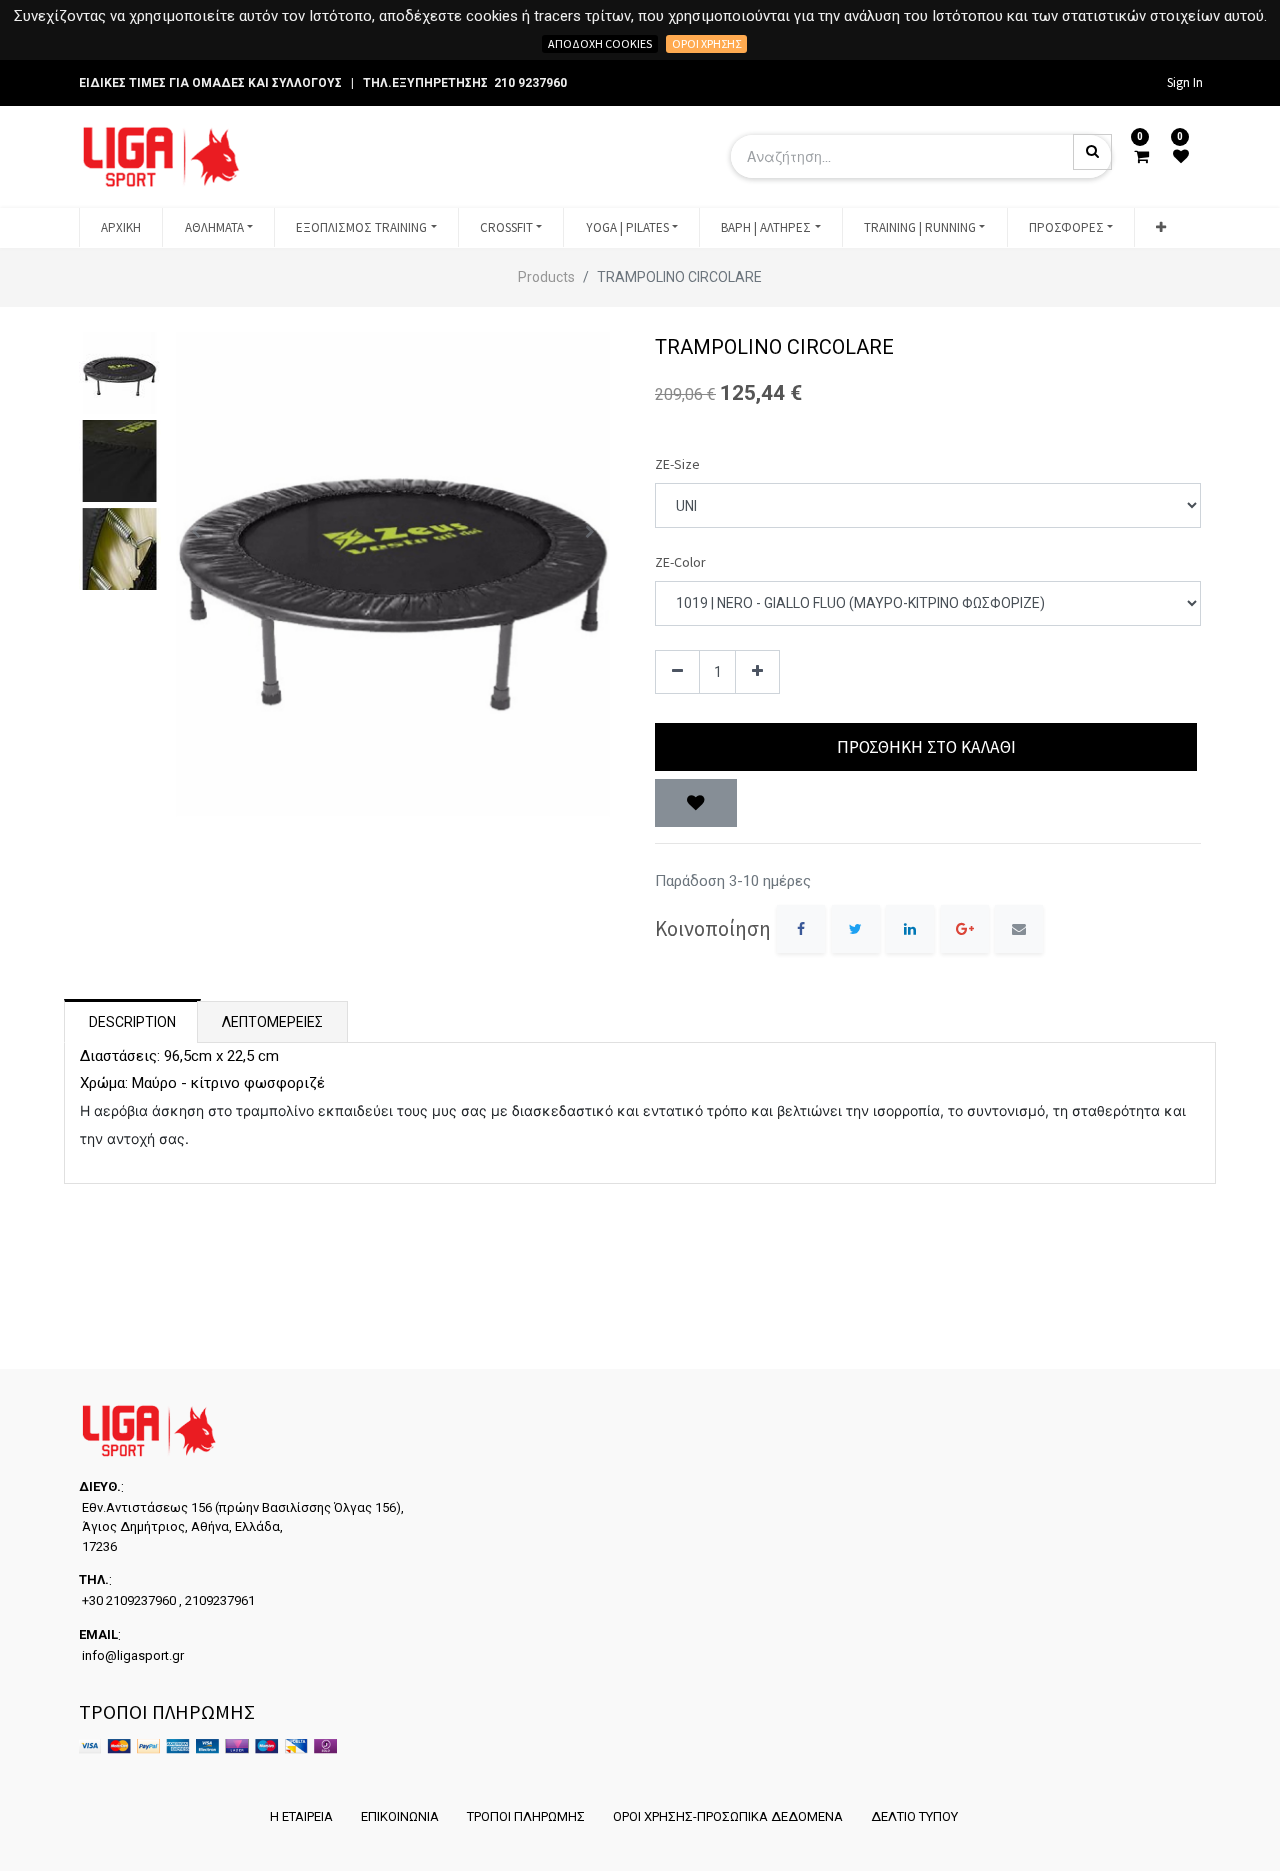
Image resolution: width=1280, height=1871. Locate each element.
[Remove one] (677, 672)
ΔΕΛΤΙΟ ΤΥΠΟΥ (914, 1816)
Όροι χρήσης (706, 43)
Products (546, 277)
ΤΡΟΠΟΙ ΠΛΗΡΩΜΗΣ (526, 1816)
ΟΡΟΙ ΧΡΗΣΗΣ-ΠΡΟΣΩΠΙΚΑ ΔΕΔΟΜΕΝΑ (728, 1816)
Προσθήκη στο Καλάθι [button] (926, 747)
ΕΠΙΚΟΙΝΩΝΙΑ (400, 1816)
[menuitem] (121, 228)
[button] (1161, 228)
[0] (1141, 157)
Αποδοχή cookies (600, 43)
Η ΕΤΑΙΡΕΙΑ (301, 1816)
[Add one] (757, 672)
